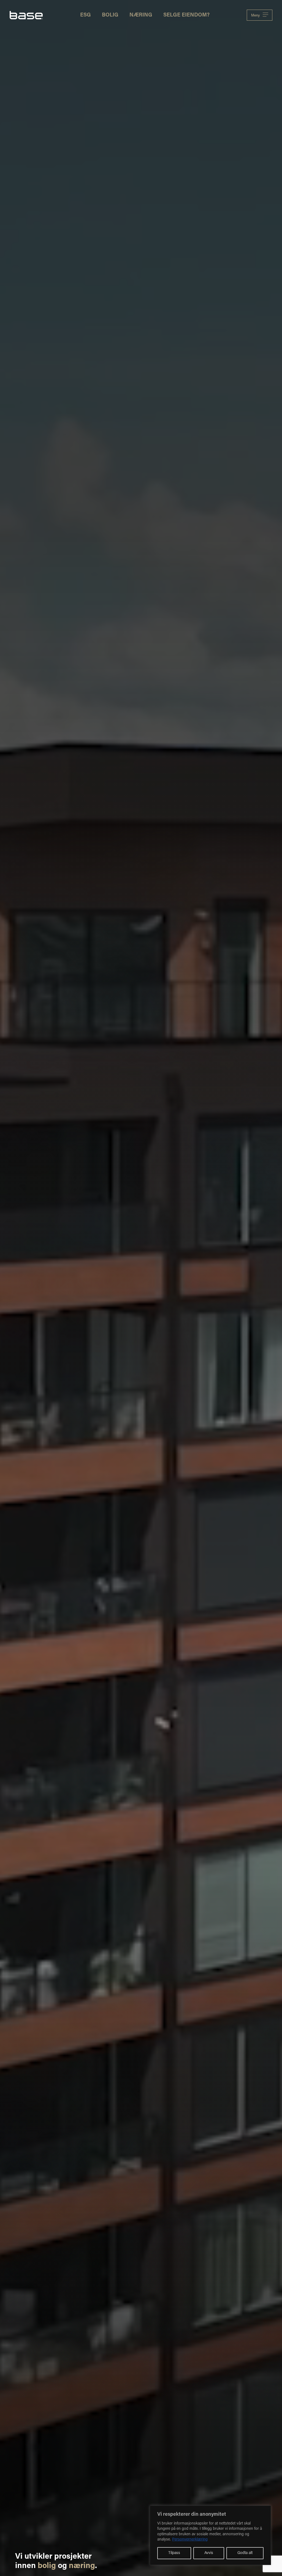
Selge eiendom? (186, 15)
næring (82, 2566)
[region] (210, 2535)
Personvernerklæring (190, 2540)
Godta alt (245, 2553)
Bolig (110, 15)
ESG (86, 15)
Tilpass (174, 2553)
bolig (47, 2566)
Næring (141, 15)
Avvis (209, 2553)
